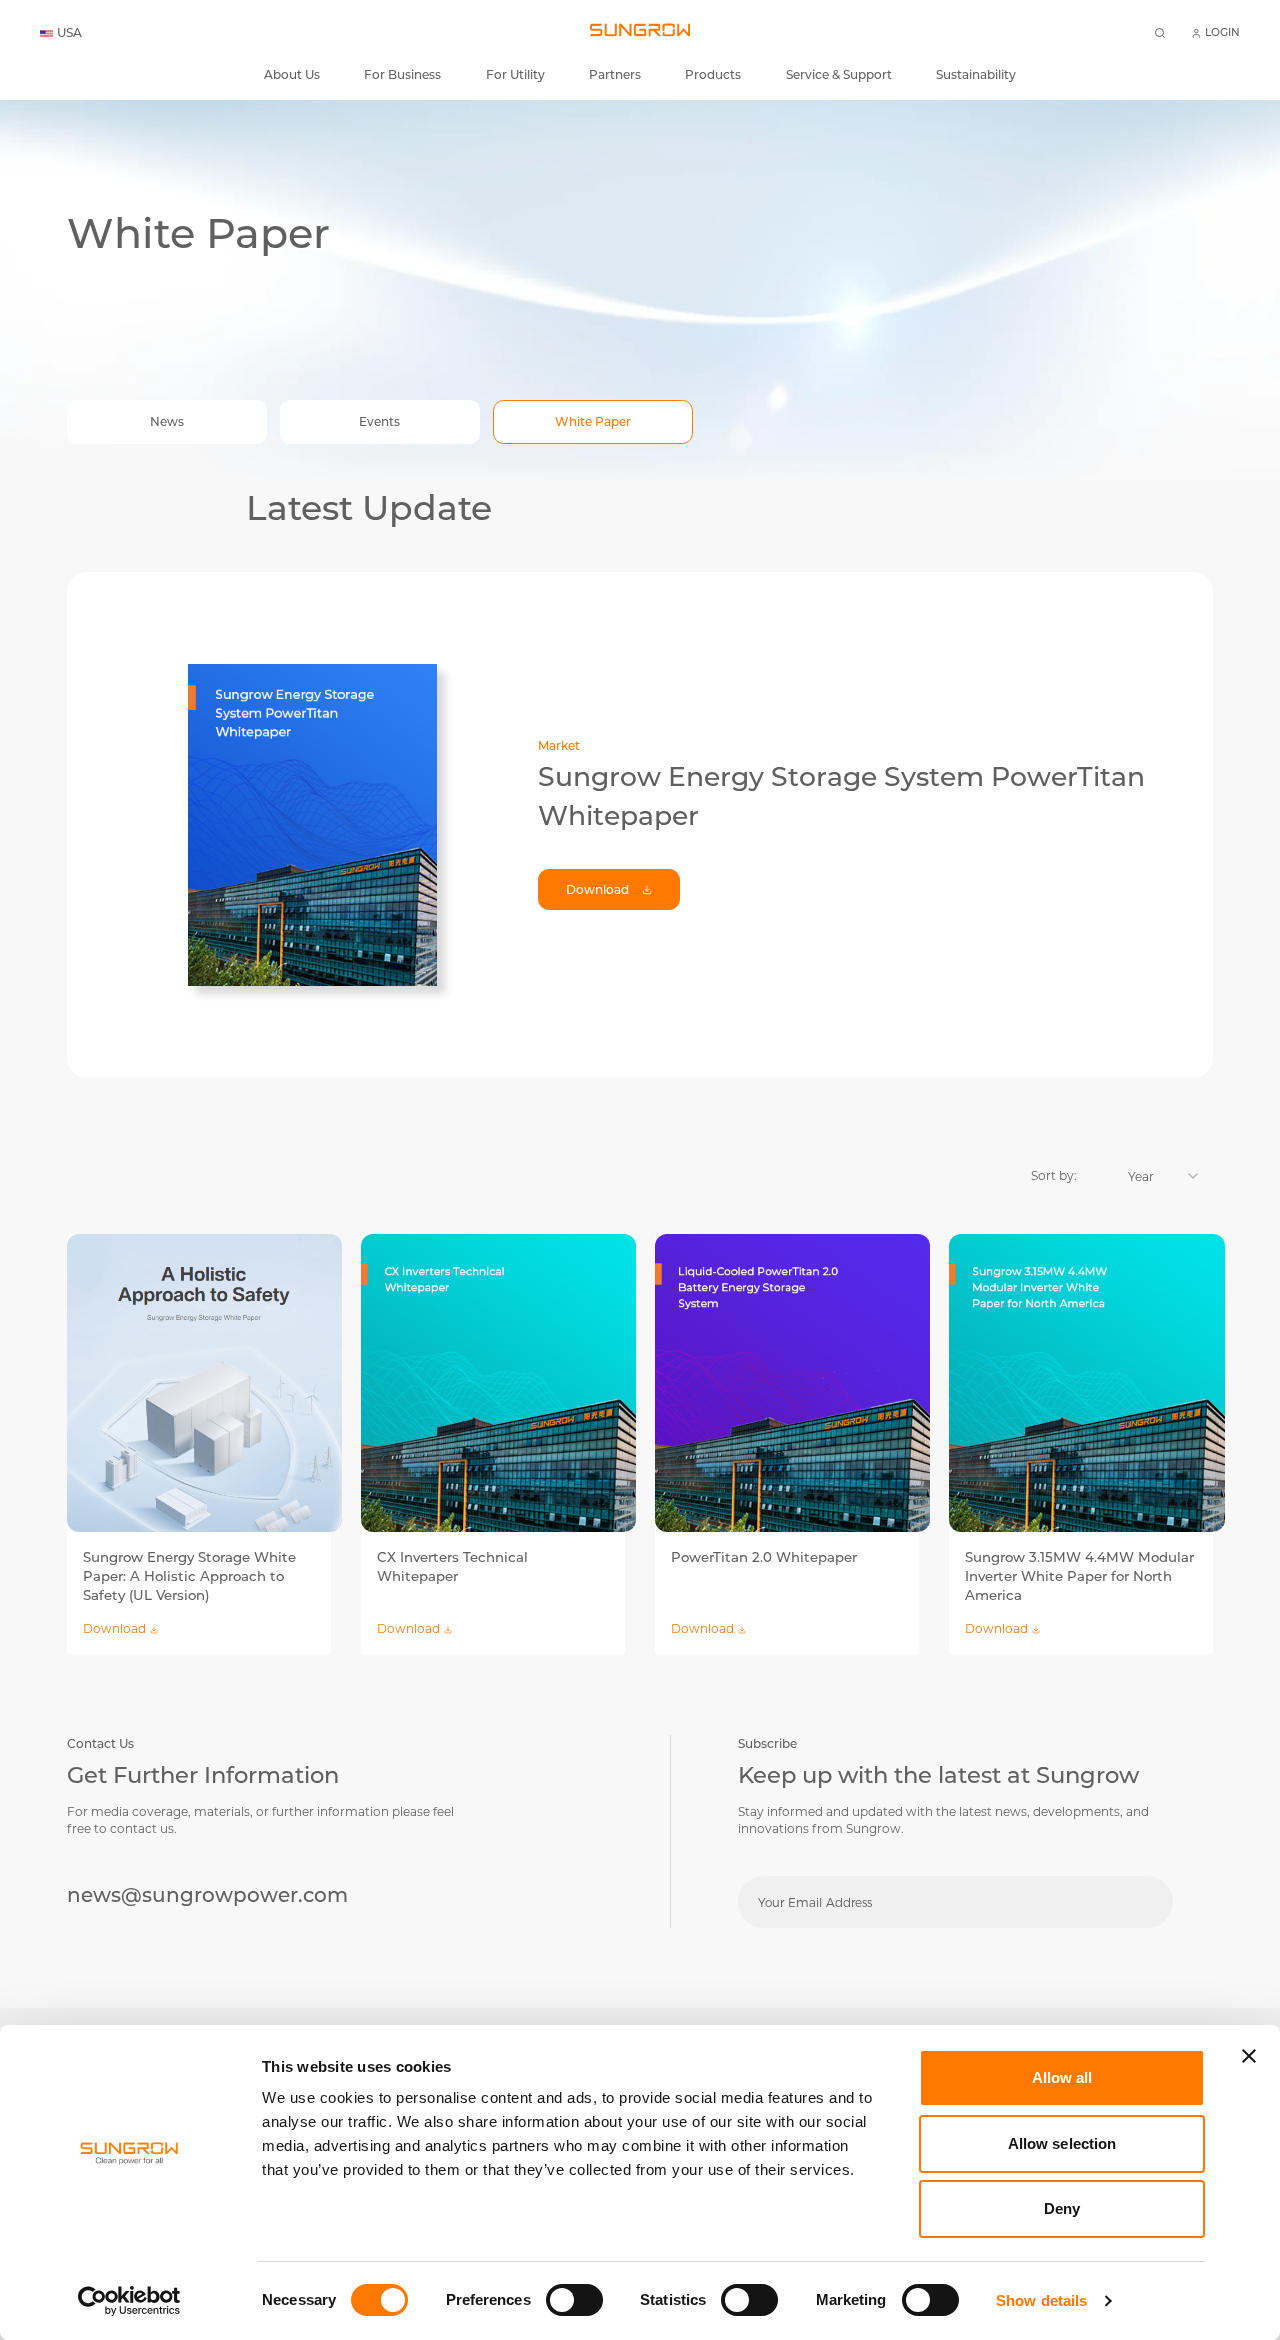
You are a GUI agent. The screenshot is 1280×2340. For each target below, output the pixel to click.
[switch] (574, 2300)
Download (597, 889)
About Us (292, 75)
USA (69, 33)
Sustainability (976, 75)
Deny (1062, 2208)
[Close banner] (1249, 2056)
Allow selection (1062, 2143)
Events (379, 421)
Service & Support (839, 75)
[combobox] (1153, 1176)
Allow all (1062, 2077)
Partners (615, 75)
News (167, 421)
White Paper (593, 421)
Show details (1041, 2300)
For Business (402, 75)
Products (713, 75)
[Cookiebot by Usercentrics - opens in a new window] (129, 2301)
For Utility (515, 75)
